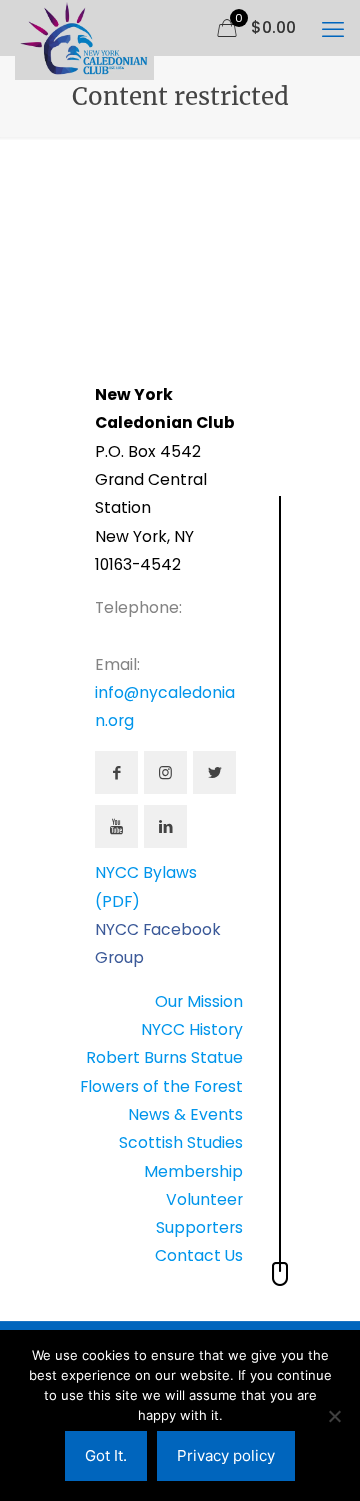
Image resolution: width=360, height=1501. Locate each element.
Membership (193, 1171)
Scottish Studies (181, 1142)
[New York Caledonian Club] (84, 25)
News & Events (185, 1114)
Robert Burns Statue (164, 1057)
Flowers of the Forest (161, 1086)
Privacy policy (226, 1455)
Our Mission (199, 1001)
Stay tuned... (109, 286)
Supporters (199, 1227)
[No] (335, 1416)
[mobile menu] (333, 30)
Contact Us (199, 1255)
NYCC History (192, 1029)
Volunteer (204, 1199)
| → (75, 341)
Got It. (106, 1455)
